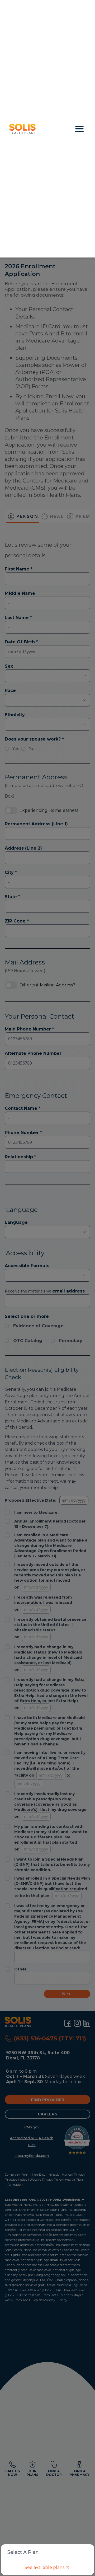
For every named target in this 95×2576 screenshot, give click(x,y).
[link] (48, 2568)
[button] (79, 129)
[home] (39, 129)
